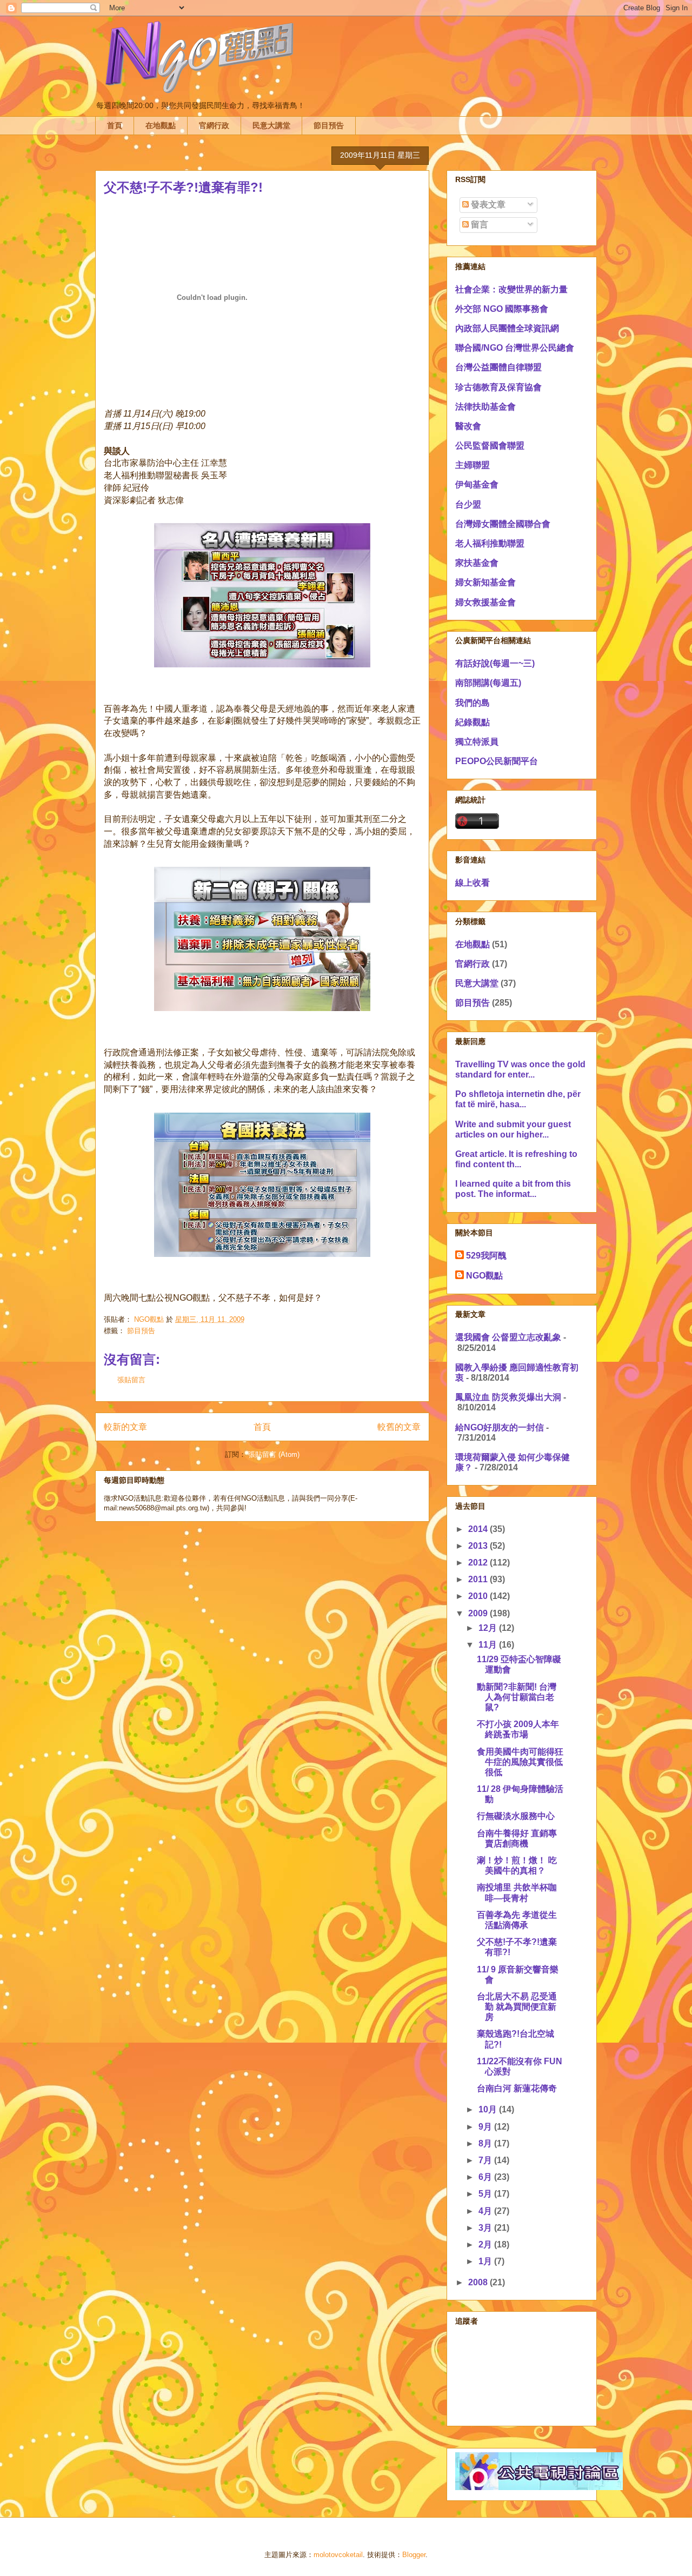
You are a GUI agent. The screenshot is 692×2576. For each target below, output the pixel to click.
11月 (489, 1645)
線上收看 (473, 883)
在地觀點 (161, 125)
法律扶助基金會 (485, 407)
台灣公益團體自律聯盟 (498, 367)
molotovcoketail (338, 2555)
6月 (486, 2177)
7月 (486, 2160)
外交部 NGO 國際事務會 (502, 309)
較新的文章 (125, 1427)
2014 (479, 1529)
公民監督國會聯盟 (490, 446)
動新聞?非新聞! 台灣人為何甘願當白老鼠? (517, 1697)
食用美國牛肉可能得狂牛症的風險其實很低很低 (520, 1762)
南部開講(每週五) (488, 683)
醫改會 (468, 426)
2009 (479, 1613)
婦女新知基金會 (485, 582)
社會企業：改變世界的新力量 (511, 289)
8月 (486, 2143)
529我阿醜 (486, 1256)
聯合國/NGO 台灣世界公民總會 (515, 348)
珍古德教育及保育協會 (498, 387)
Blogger (414, 2555)
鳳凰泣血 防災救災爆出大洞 (508, 1397)
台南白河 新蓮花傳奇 (517, 2088)
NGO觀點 (484, 1276)
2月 (486, 2244)
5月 (486, 2194)
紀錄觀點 (473, 722)
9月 (486, 2127)
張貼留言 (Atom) (274, 1454)
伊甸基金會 (477, 484)
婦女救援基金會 (485, 602)
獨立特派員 (477, 742)
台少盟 (468, 504)
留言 (478, 225)
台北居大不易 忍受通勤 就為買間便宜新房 (517, 2007)
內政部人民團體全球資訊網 (507, 328)
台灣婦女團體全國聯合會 (503, 524)
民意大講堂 (271, 125)
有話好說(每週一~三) (495, 663)
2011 (479, 1579)
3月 (486, 2228)
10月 (489, 2109)
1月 (486, 2261)
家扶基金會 (477, 563)
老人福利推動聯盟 (490, 543)
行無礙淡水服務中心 (516, 1816)
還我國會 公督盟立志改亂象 (508, 1337)
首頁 (115, 125)
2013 (479, 1546)
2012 (479, 1563)
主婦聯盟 (473, 465)
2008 (479, 2282)
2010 (479, 1596)
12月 (489, 1628)
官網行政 (214, 125)
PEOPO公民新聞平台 (497, 761)
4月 (486, 2211)
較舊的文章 (399, 1427)
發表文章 (487, 205)
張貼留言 (131, 1380)
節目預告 (329, 125)
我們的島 (473, 703)
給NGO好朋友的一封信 (500, 1427)
